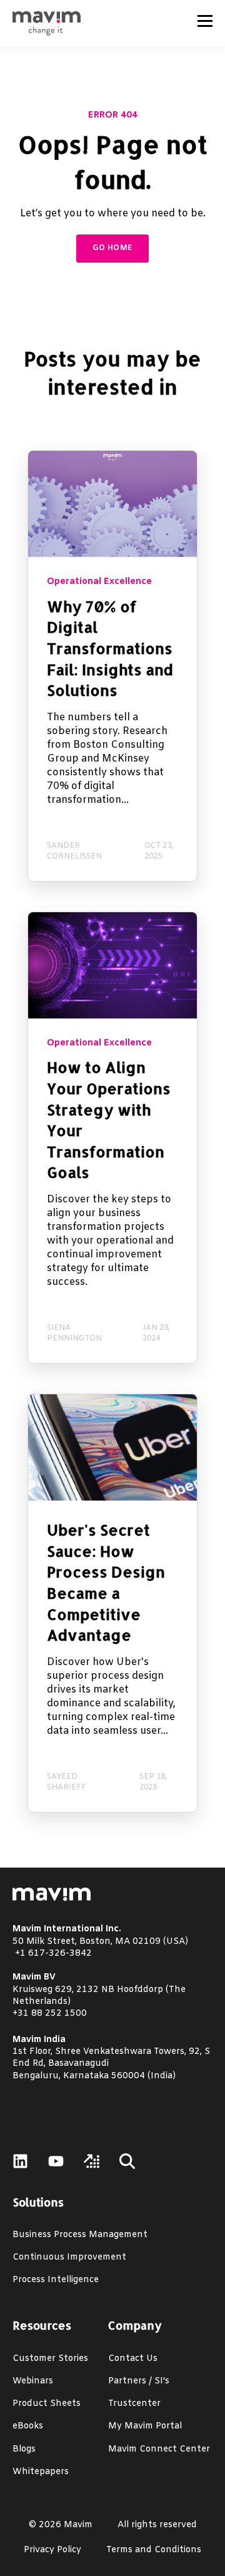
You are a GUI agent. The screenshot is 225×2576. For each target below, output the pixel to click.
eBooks (28, 2426)
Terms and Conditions (154, 2550)
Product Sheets (47, 2404)
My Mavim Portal (145, 2426)
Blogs (24, 2449)
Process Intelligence (56, 2280)
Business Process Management (80, 2235)
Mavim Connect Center (159, 2449)
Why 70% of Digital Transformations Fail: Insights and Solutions (110, 648)
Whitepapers (41, 2472)
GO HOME (113, 248)
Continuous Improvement (69, 2257)
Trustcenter (134, 2404)
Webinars (33, 2381)
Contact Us (133, 2359)
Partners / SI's (139, 2381)
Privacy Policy (52, 2550)
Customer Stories (50, 2359)
